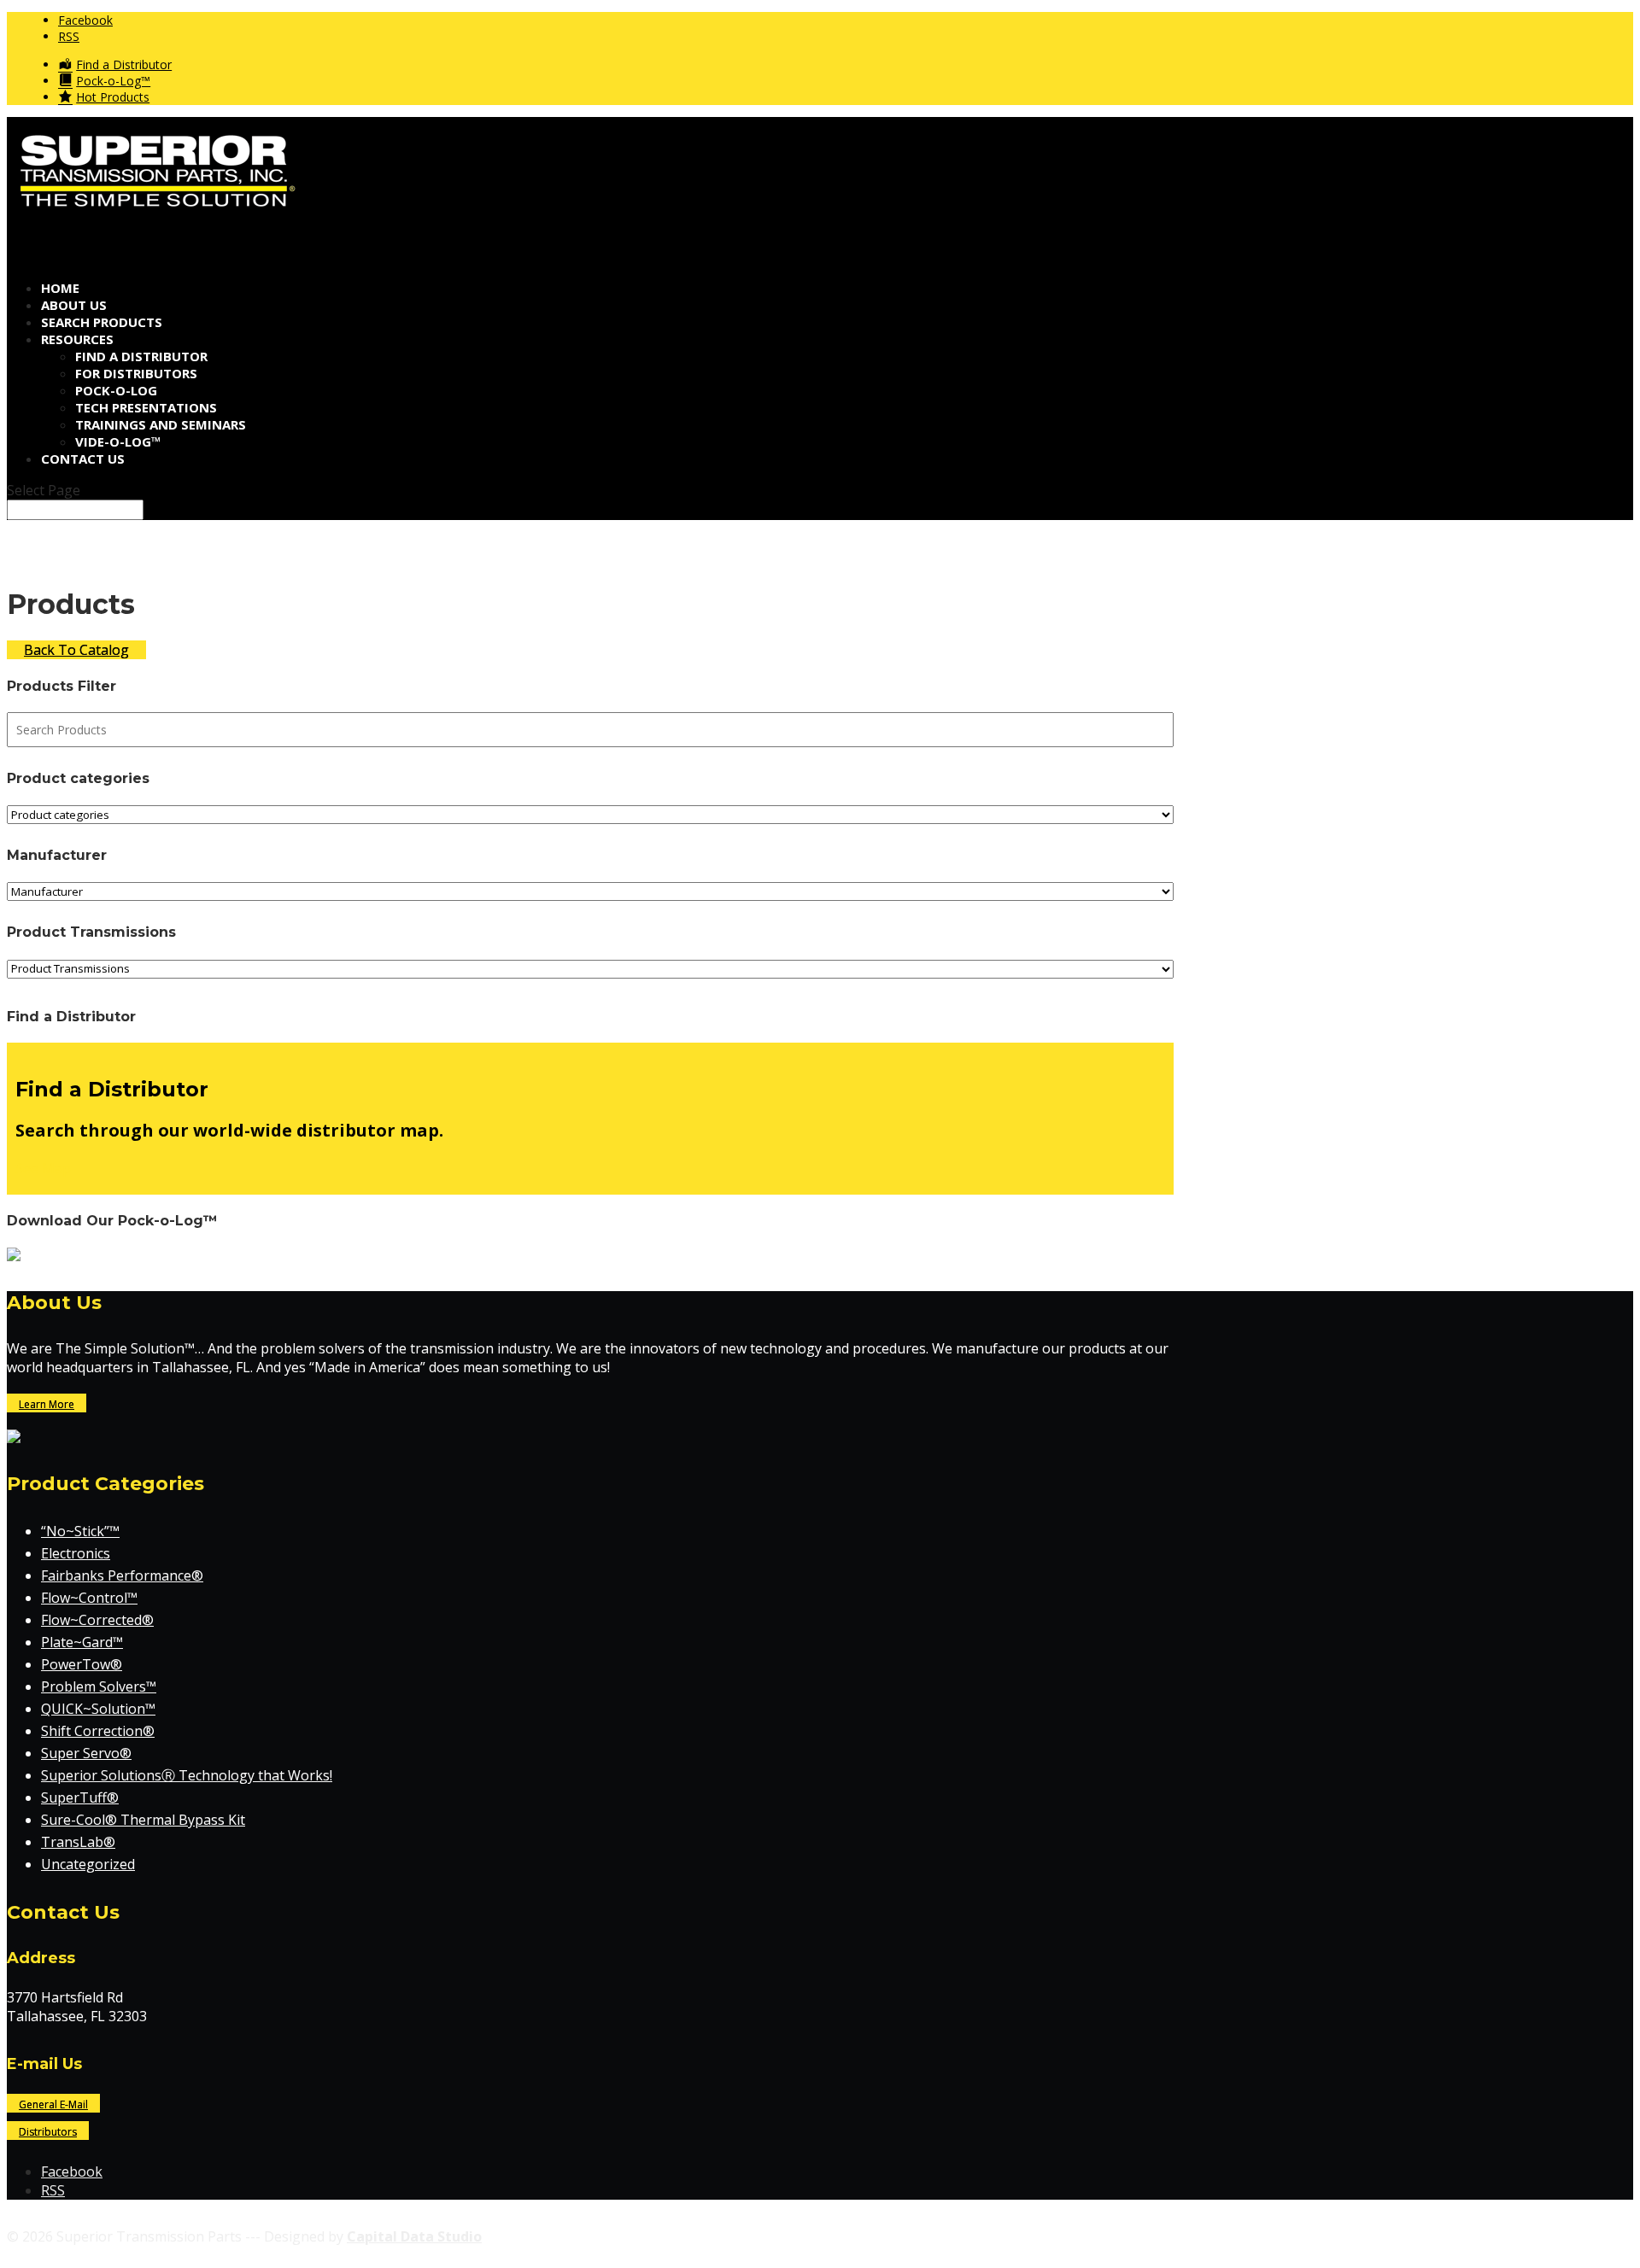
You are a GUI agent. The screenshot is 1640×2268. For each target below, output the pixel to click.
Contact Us (83, 459)
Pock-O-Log (116, 390)
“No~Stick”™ (80, 1531)
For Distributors (136, 373)
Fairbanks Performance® (122, 1575)
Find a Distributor (141, 356)
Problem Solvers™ (99, 1686)
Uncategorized (88, 1864)
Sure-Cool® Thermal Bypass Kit (143, 1820)
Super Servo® (86, 1753)
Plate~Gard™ (82, 1642)
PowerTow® (82, 1664)
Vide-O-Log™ (118, 441)
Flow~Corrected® (97, 1620)
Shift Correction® (98, 1731)
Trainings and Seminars (161, 424)
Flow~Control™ (89, 1598)
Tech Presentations (146, 407)
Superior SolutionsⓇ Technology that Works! (187, 1775)
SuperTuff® (80, 1797)
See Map (43, 1168)
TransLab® (78, 1842)
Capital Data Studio (414, 2236)
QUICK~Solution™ (98, 1709)
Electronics (76, 1553)
